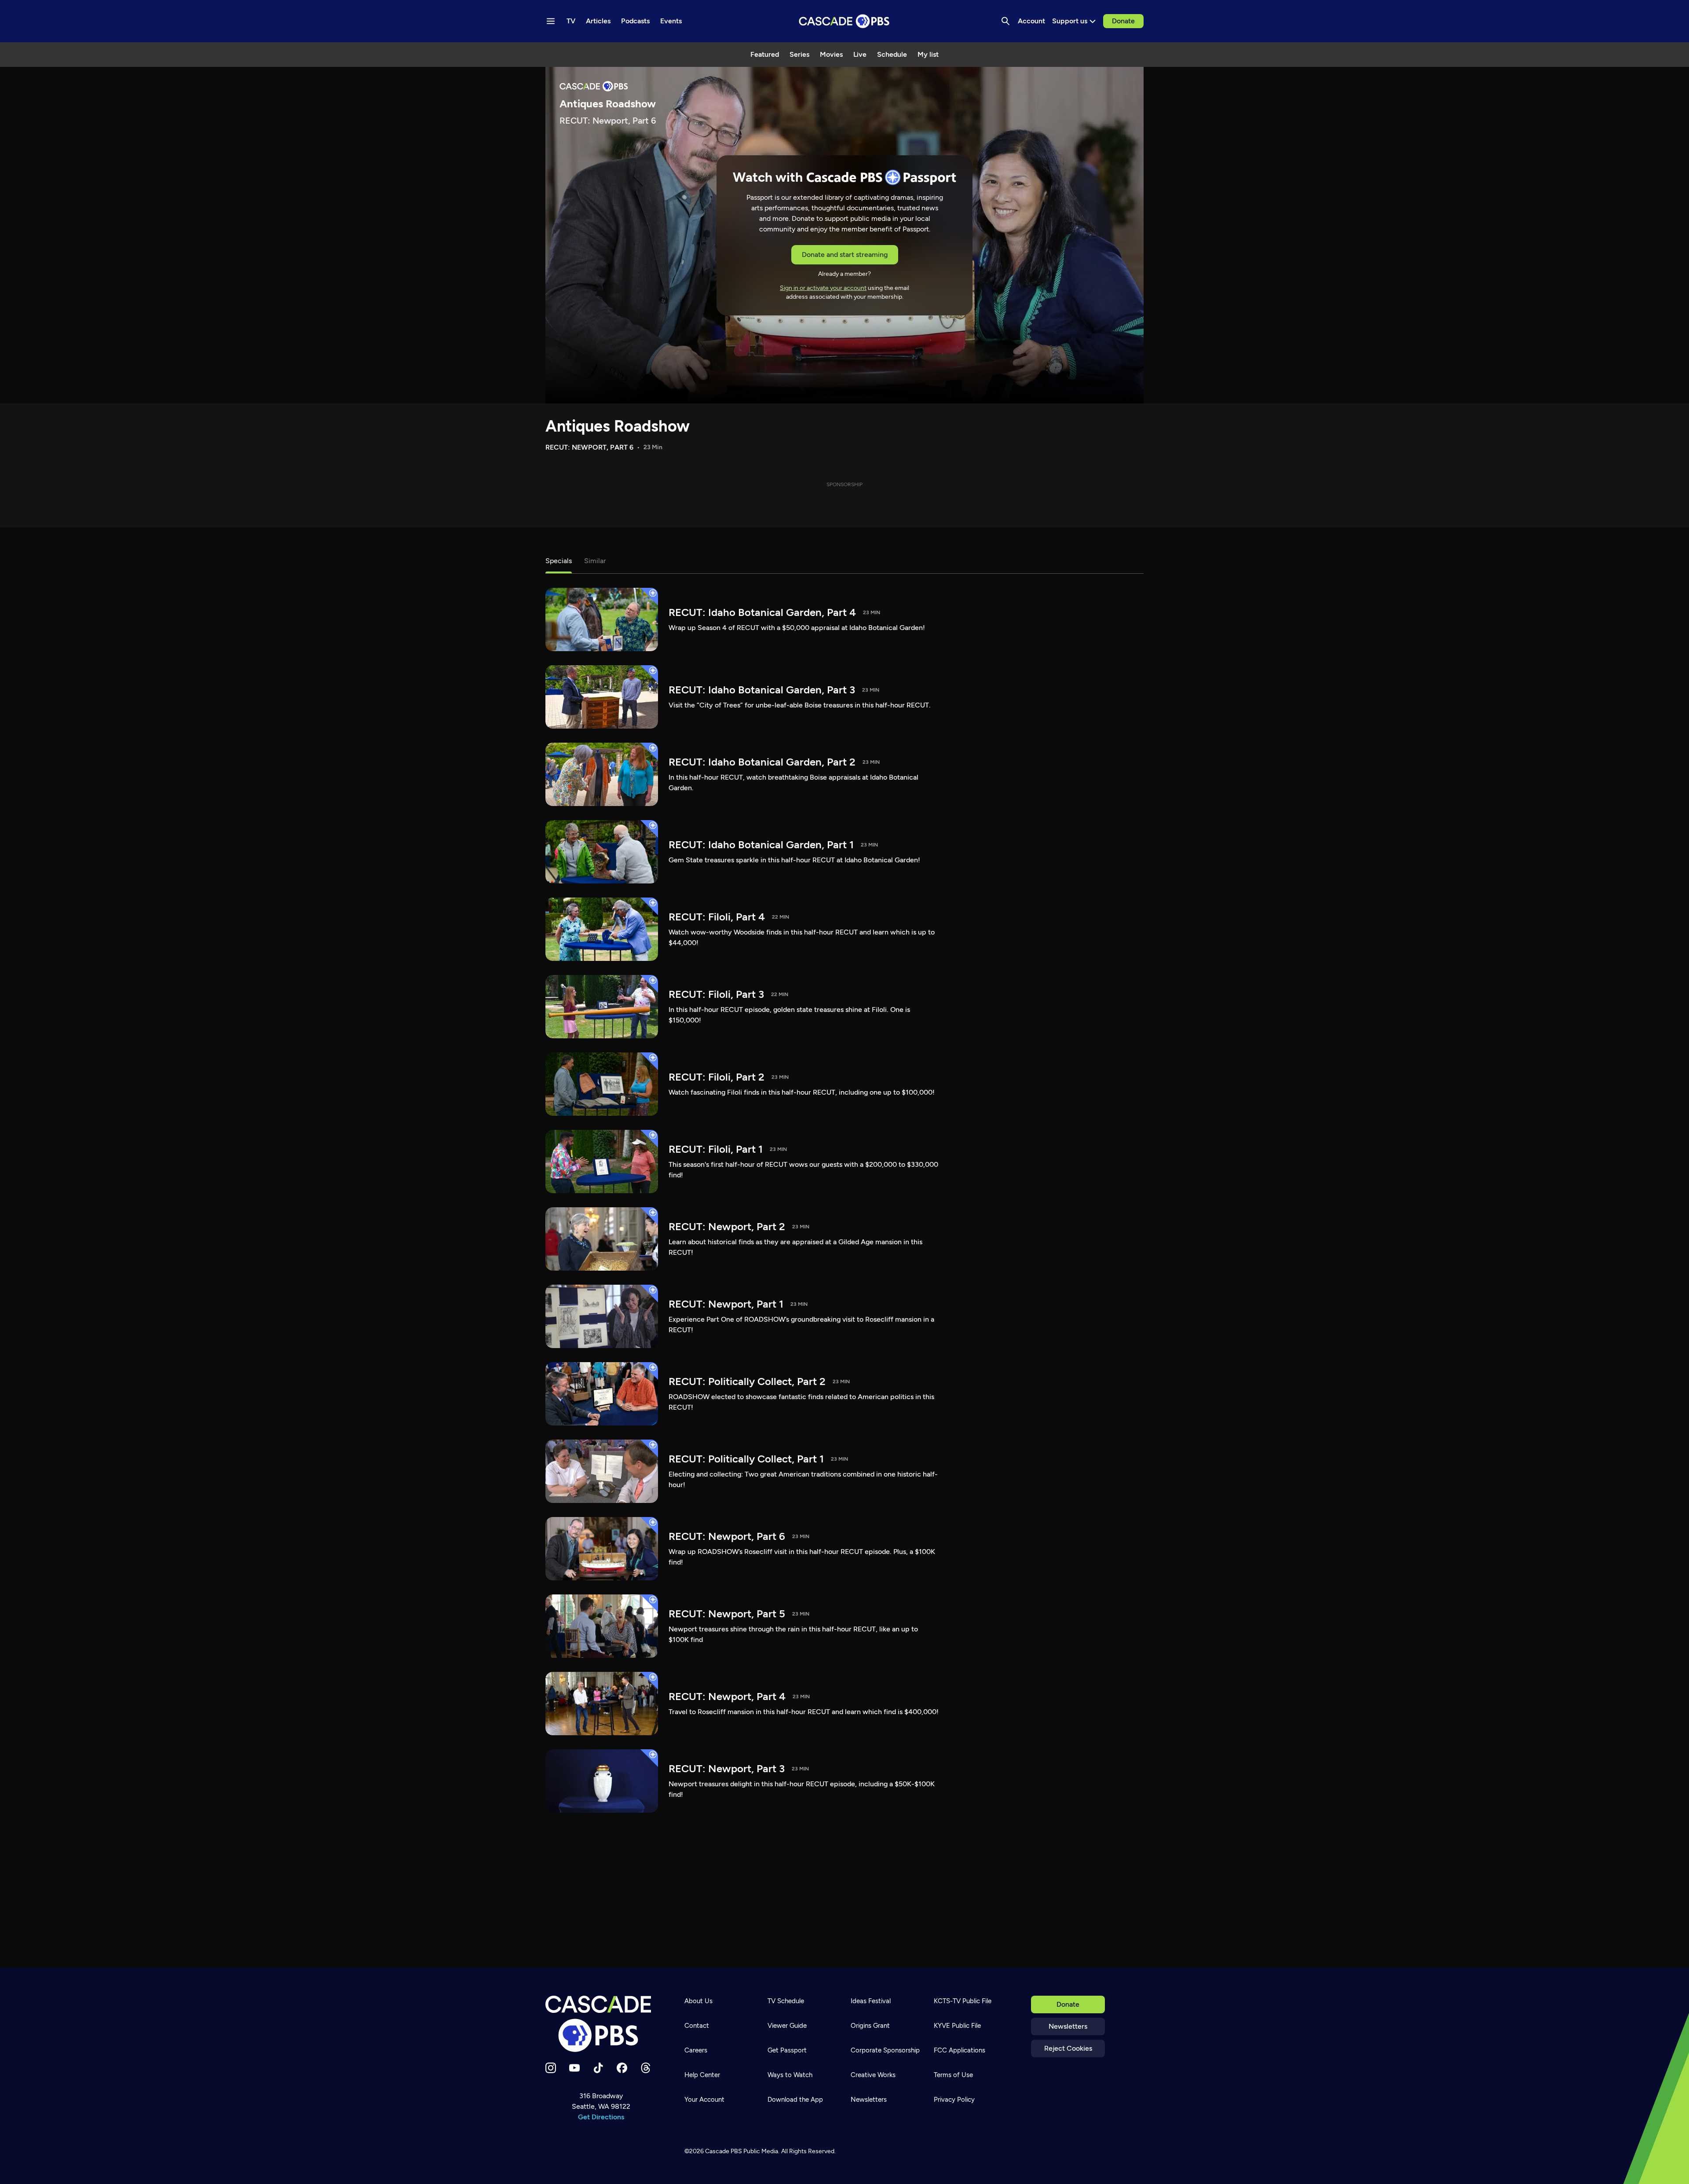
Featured (765, 54)
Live (860, 54)
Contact (697, 2026)
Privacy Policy (954, 2100)
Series (799, 54)
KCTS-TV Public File (963, 2001)
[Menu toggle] (551, 21)
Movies (831, 54)
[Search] (1005, 21)
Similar (595, 561)
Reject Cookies (1068, 2048)
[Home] (601, 2024)
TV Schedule (786, 2001)
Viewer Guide (787, 2026)
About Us (698, 2001)
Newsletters (1068, 2026)
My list (928, 54)
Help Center (702, 2075)
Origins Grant (870, 2026)
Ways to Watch (790, 2075)
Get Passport (787, 2050)
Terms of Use (953, 2075)
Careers (696, 2050)
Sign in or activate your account (823, 288)
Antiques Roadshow (618, 426)
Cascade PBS (724, 2151)
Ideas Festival (871, 2001)
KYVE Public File (957, 2026)
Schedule (892, 54)
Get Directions (601, 2117)
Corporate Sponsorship (885, 2050)
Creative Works (873, 2075)
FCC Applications (960, 2050)
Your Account (704, 2100)
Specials (559, 561)
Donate (1123, 21)
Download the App (795, 2100)
